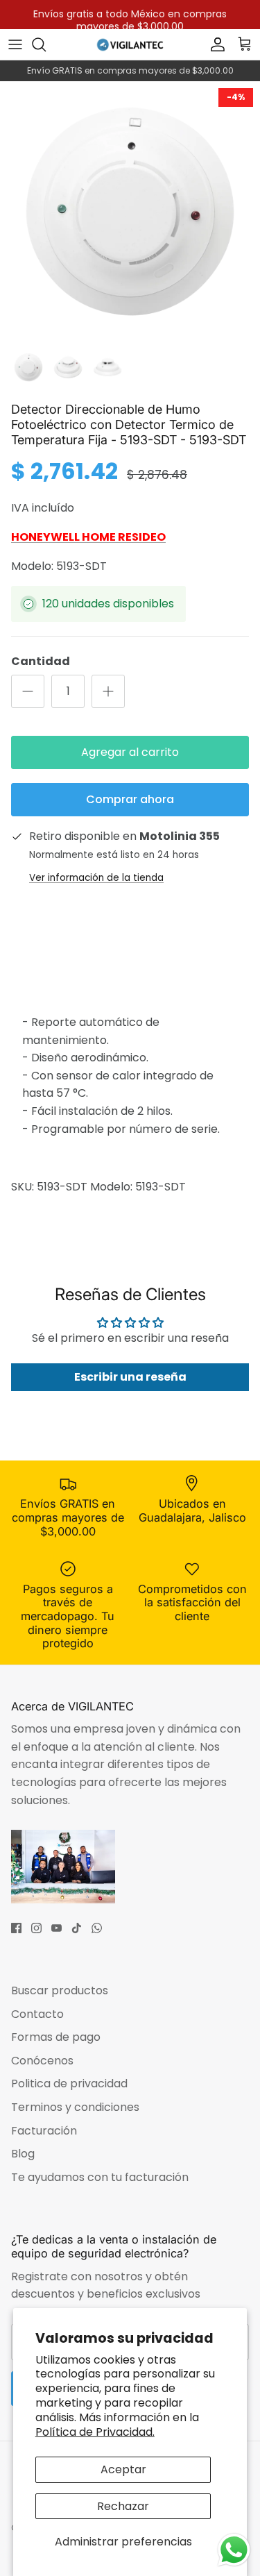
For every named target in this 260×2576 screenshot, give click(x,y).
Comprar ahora (130, 799)
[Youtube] (57, 1928)
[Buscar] (46, 44)
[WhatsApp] (97, 1928)
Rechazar (123, 2506)
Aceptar (123, 2469)
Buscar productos (60, 1990)
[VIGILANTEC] (130, 44)
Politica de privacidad (69, 2083)
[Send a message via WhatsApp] (234, 2550)
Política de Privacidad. (95, 2432)
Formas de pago (56, 2037)
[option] (130, 211)
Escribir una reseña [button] (130, 1377)
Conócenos (42, 2061)
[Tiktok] (77, 1928)
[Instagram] (36, 1928)
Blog (23, 2154)
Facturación (44, 2131)
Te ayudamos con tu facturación (100, 2177)
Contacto (37, 2014)
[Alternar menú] (15, 44)
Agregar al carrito (130, 752)
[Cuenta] (214, 44)
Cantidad (41, 662)
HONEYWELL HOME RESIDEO (88, 537)
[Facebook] (16, 1928)
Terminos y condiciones (75, 2107)
